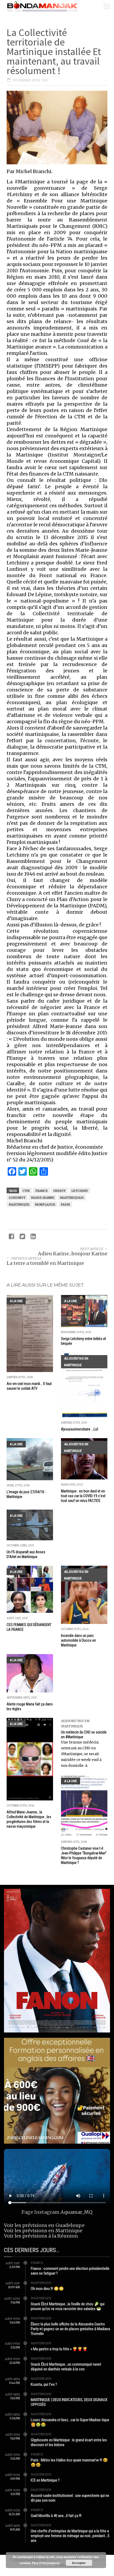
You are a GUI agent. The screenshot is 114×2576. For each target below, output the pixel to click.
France (37, 2263)
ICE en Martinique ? (45, 2480)
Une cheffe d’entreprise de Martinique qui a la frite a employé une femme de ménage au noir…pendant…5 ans (70, 2536)
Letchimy (80, 1191)
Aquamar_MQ (76, 2212)
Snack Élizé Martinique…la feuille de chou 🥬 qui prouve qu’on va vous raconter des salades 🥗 (68, 2306)
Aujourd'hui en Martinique (76, 1362)
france (41, 1191)
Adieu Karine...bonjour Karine (73, 1254)
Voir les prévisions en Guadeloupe (44, 2225)
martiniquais (72, 1198)
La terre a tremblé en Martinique (45, 1263)
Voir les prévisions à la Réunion (41, 2236)
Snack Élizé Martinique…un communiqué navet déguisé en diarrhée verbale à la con (66, 2367)
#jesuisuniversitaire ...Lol (80, 1429)
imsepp (60, 1191)
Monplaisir (45, 1205)
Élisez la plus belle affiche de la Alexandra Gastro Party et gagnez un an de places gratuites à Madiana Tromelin (70, 2329)
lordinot (17, 1198)
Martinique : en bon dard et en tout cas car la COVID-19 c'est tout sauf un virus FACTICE (83, 1496)
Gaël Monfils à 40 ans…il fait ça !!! (56, 2516)
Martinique (19, 1205)
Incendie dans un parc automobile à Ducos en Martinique (78, 1640)
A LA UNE (16, 1301)
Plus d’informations (46, 2563)
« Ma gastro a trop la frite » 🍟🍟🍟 (59, 2349)
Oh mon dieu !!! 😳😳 (47, 2289)
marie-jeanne (43, 1198)
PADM (65, 1205)
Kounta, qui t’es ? (44, 2384)
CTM (26, 1191)
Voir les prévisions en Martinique (43, 2231)
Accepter (79, 2563)
